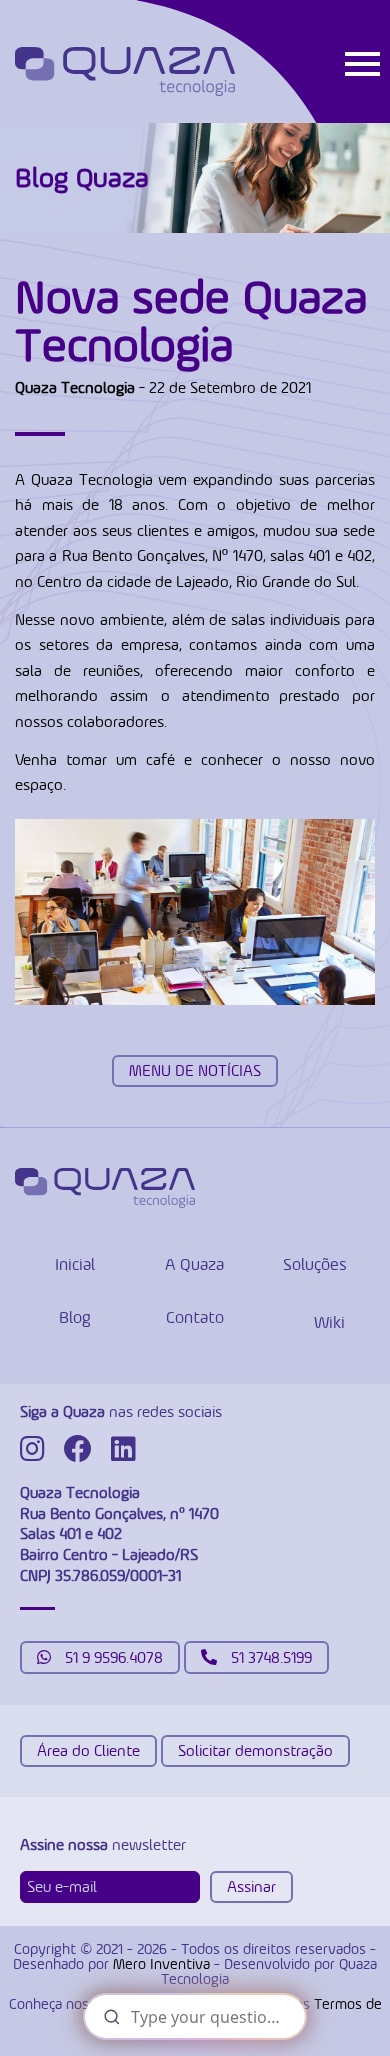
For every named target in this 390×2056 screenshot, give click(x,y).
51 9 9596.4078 (112, 1657)
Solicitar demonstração (255, 1750)
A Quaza (194, 1264)
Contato (195, 1317)
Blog (75, 1317)
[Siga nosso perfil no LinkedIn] (131, 1453)
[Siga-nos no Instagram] (40, 1453)
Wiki (329, 1322)
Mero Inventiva (161, 1963)
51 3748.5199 (269, 1657)
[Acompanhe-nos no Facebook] (85, 1453)
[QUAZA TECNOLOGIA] (125, 71)
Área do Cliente (88, 1750)
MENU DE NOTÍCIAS (195, 1070)
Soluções (315, 1264)
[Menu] (362, 61)
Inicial (75, 1264)
